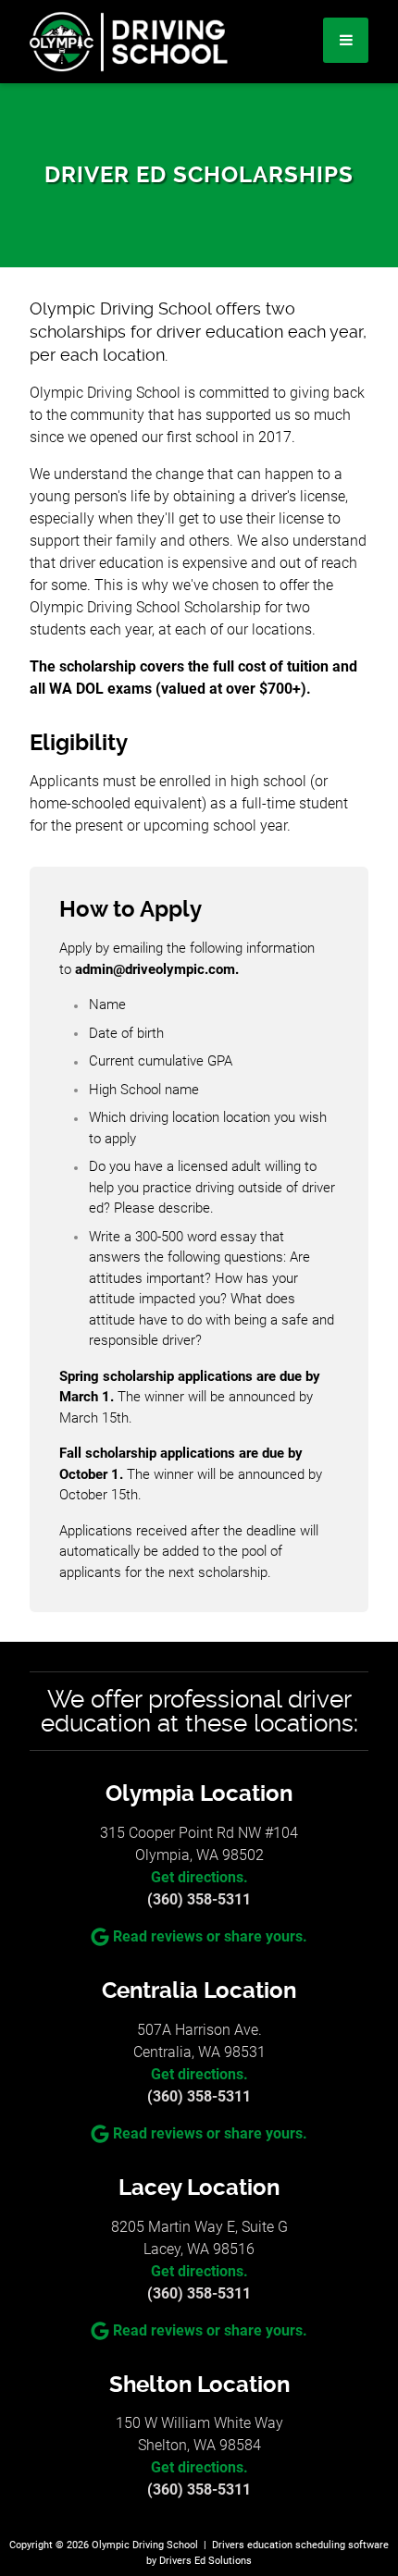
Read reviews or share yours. (210, 1936)
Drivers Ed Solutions (205, 2561)
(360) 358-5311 (199, 1899)
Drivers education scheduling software (300, 2545)
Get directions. (199, 1877)
